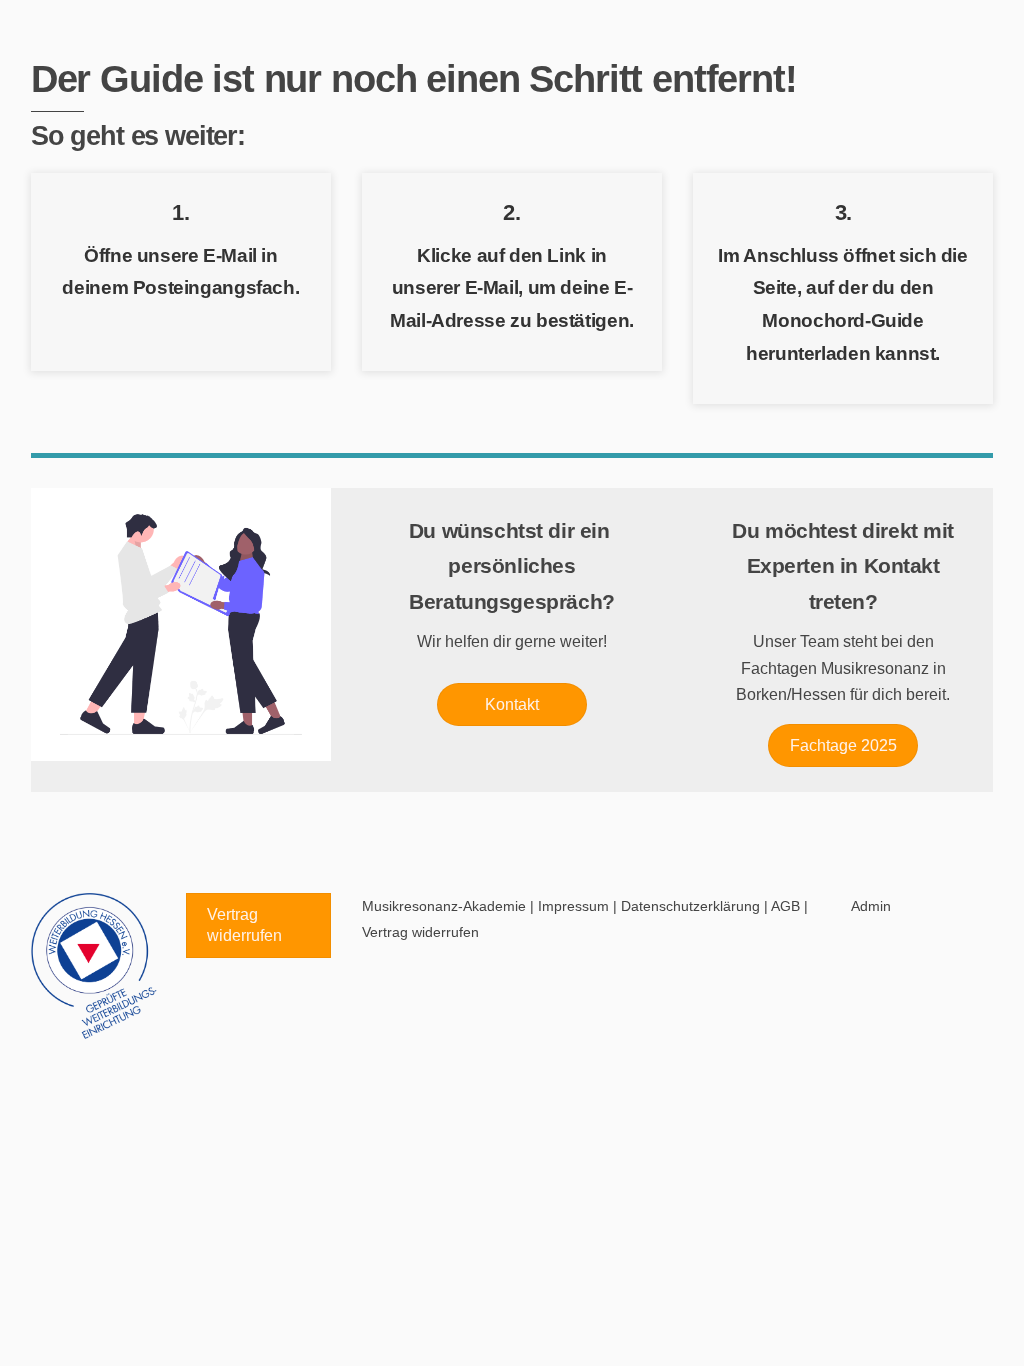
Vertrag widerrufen (244, 925)
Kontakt (512, 704)
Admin (871, 906)
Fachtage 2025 (843, 745)
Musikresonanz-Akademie (444, 906)
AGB (785, 906)
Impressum (573, 906)
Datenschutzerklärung (690, 906)
